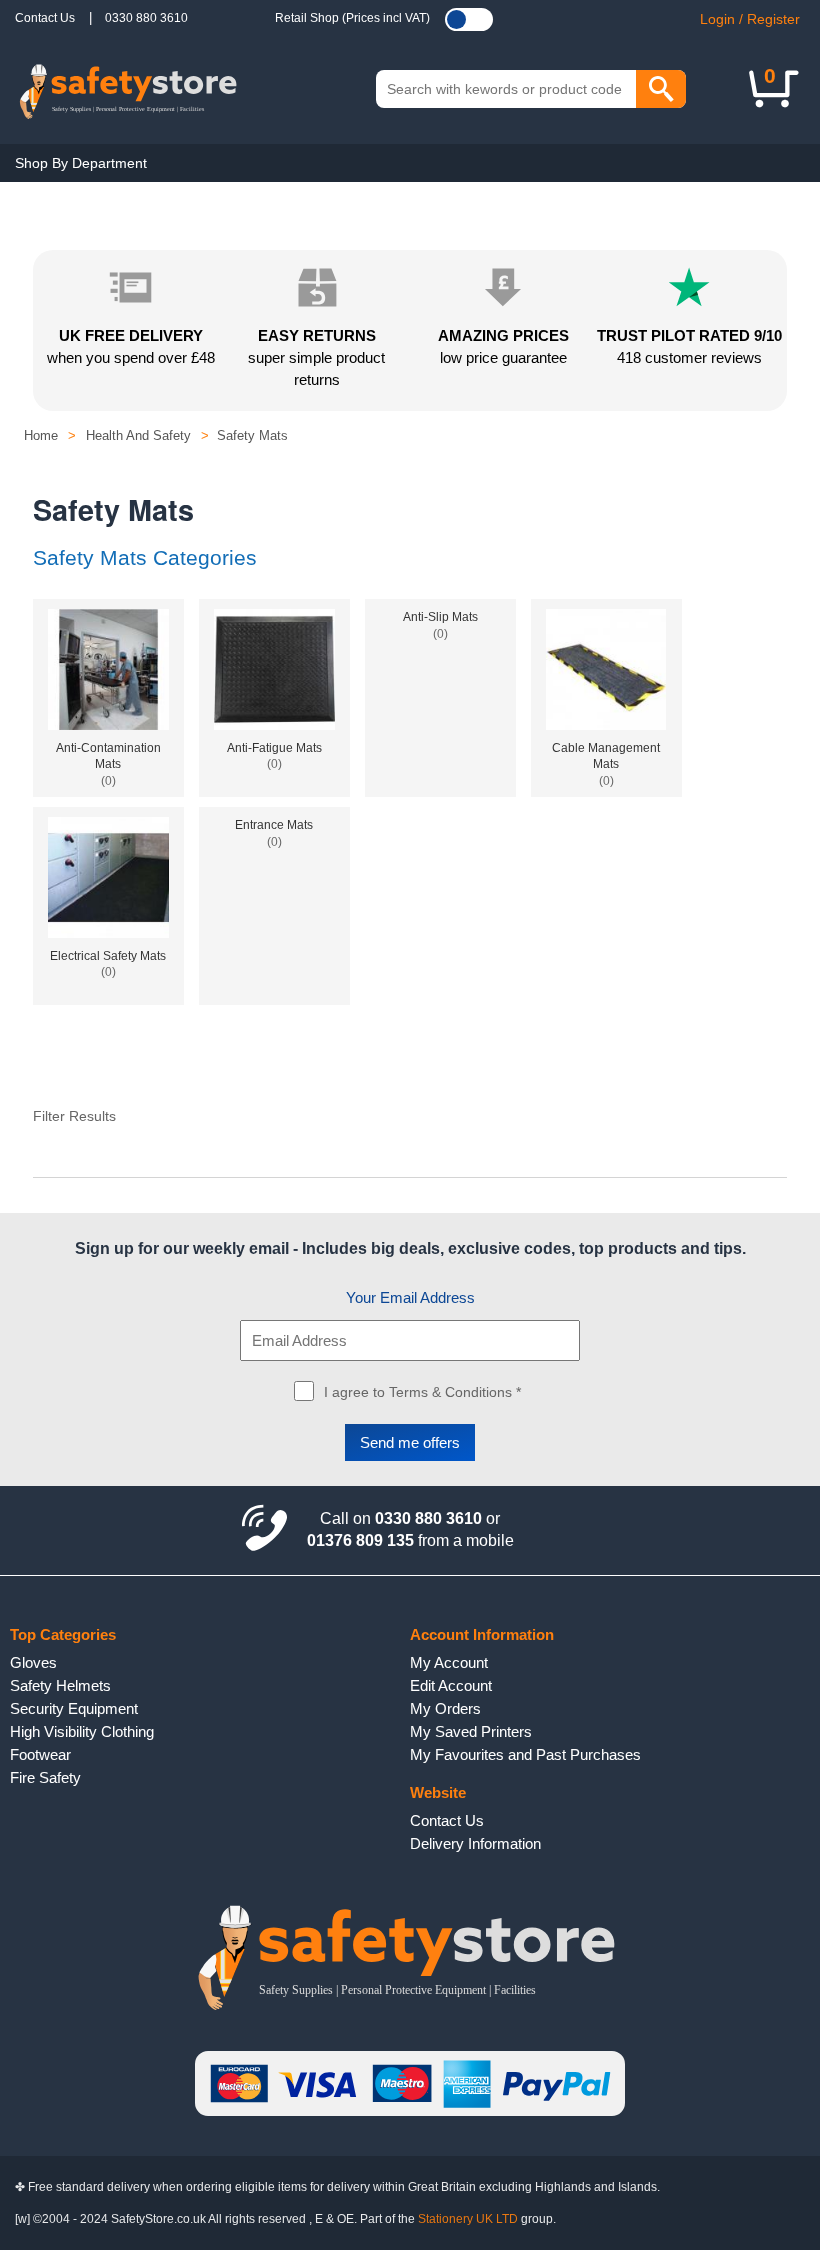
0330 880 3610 (146, 18)
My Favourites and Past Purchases (525, 1754)
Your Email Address (410, 1297)
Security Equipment (74, 1708)
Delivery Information (475, 1843)
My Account (449, 1662)
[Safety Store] (127, 89)
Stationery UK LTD (468, 2218)
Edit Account (451, 1685)
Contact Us (45, 18)
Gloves (33, 1662)
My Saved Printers (471, 1731)
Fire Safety (45, 1777)
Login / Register (750, 19)
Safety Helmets (60, 1685)
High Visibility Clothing (82, 1731)
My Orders (445, 1708)
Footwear (40, 1754)
